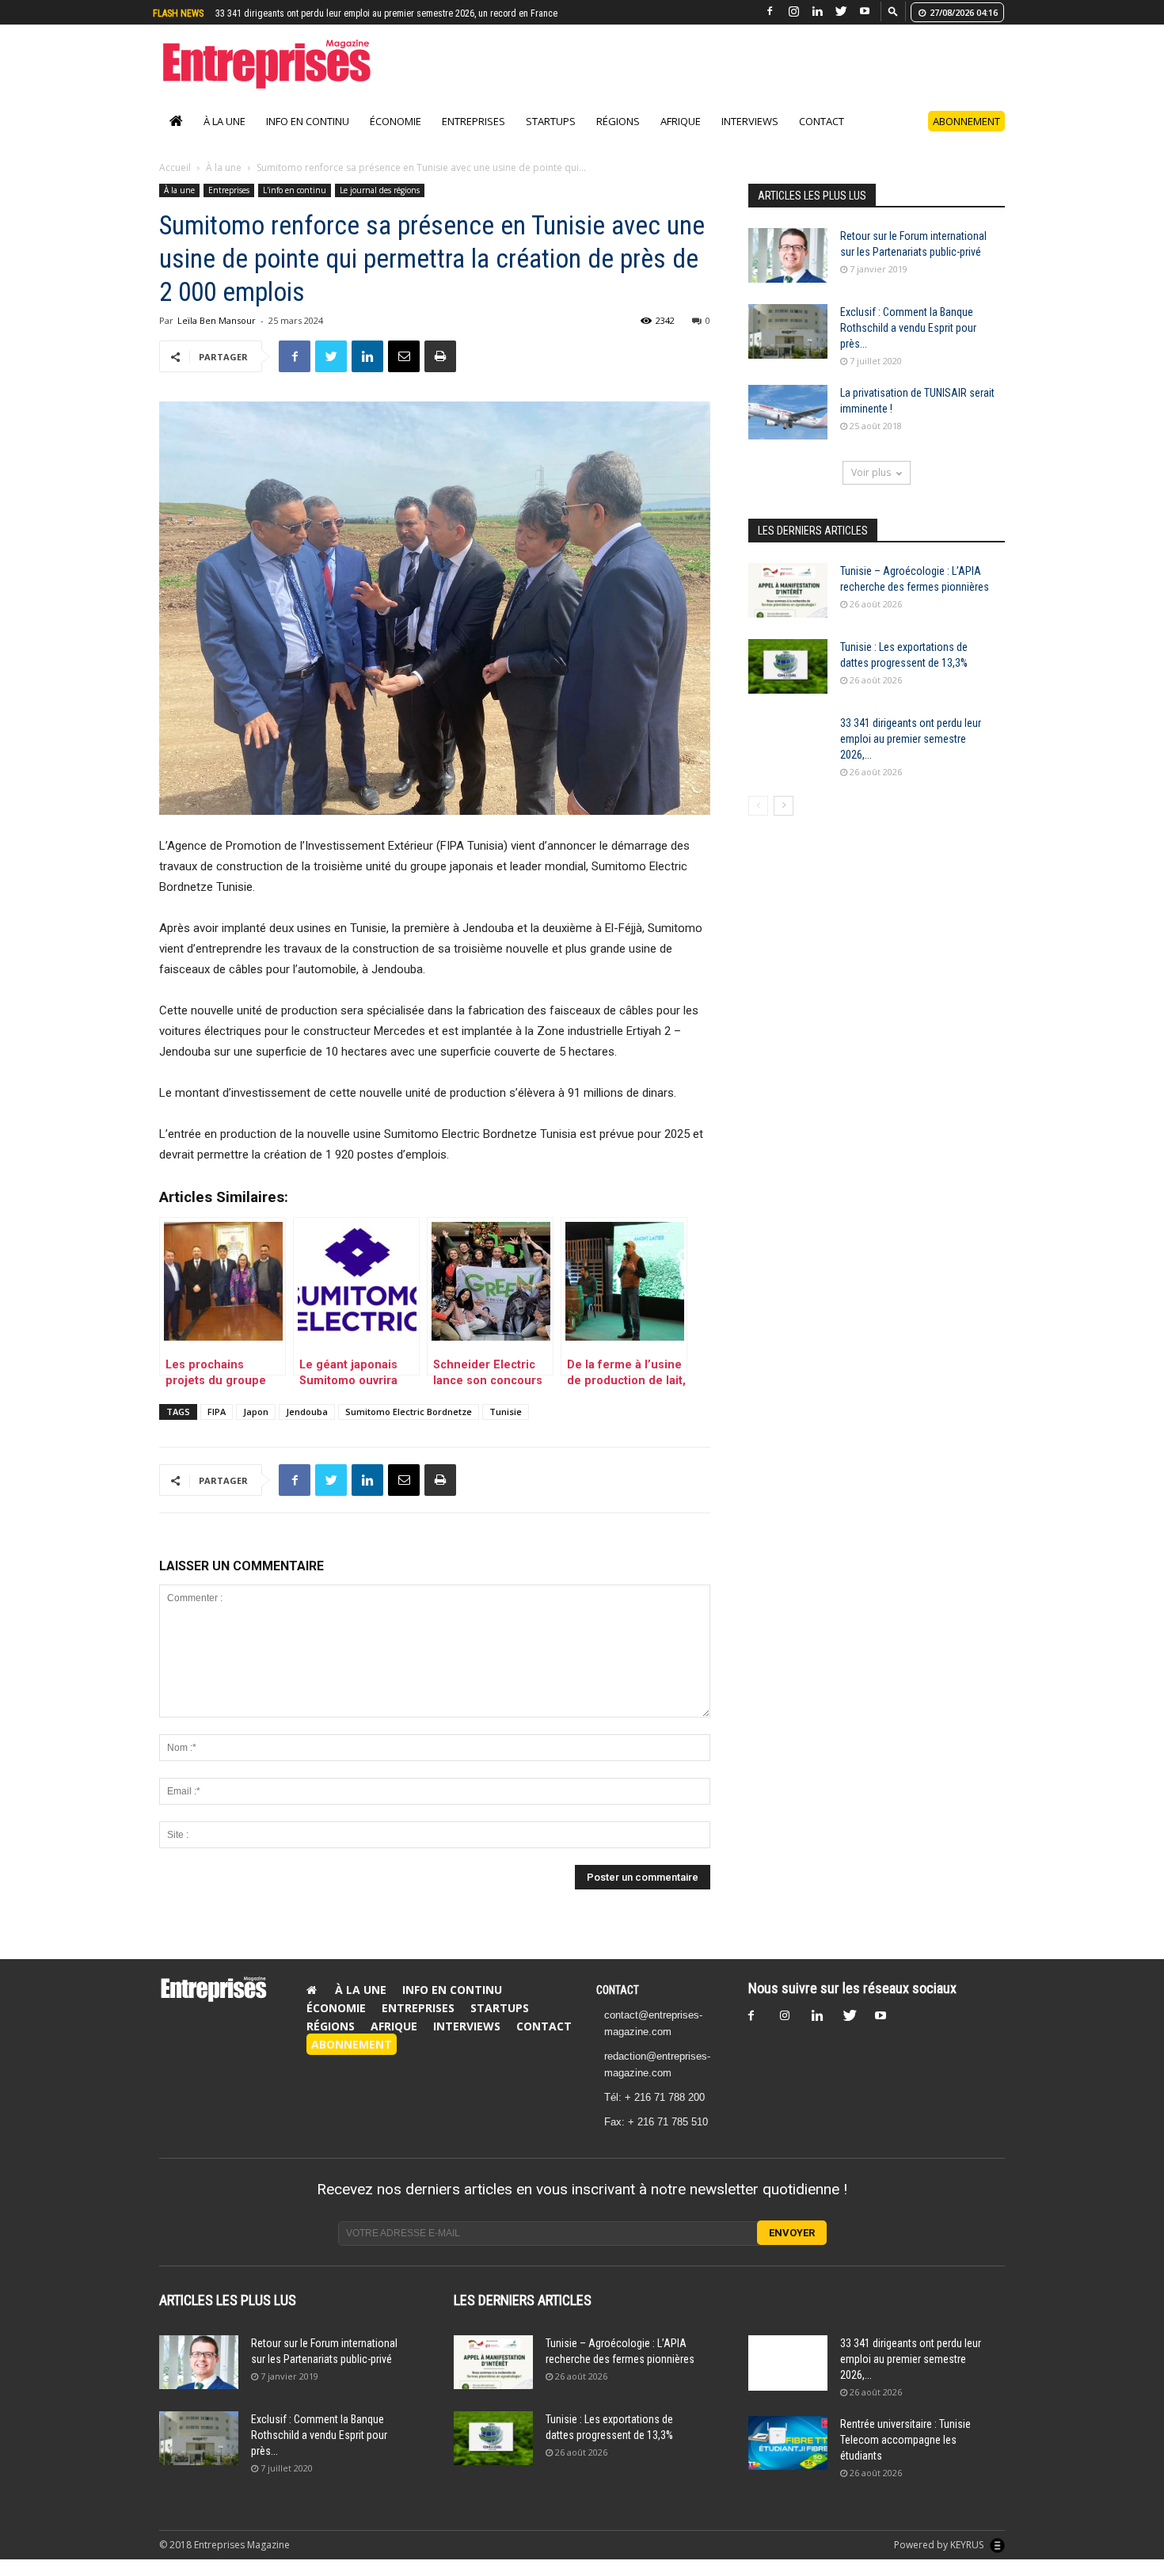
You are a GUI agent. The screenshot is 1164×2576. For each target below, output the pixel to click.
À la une (224, 121)
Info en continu (308, 121)
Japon (256, 1412)
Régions (618, 121)
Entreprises (474, 121)
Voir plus (871, 472)
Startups (551, 121)
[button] (893, 11)
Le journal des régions (380, 190)
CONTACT (618, 1990)
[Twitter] (841, 11)
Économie (396, 121)
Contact (822, 121)
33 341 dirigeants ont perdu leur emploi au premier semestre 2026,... (911, 739)
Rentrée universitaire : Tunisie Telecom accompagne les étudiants (344, 13)
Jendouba (307, 1412)
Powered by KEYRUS (940, 2545)
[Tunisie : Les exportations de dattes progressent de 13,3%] (788, 666)
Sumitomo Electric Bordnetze (409, 1412)
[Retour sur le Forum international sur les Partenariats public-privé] (788, 255)
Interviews (750, 121)
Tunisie (506, 1412)
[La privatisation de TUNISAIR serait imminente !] (788, 412)
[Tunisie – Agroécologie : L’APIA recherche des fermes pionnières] (788, 590)
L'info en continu (295, 190)
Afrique (681, 121)
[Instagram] (793, 11)
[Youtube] (865, 11)
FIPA (217, 1412)
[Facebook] (770, 11)
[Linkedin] (817, 11)
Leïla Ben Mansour (217, 320)
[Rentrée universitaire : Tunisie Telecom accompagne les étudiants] (788, 2443)
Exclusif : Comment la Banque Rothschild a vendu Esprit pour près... (908, 328)
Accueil (175, 167)
